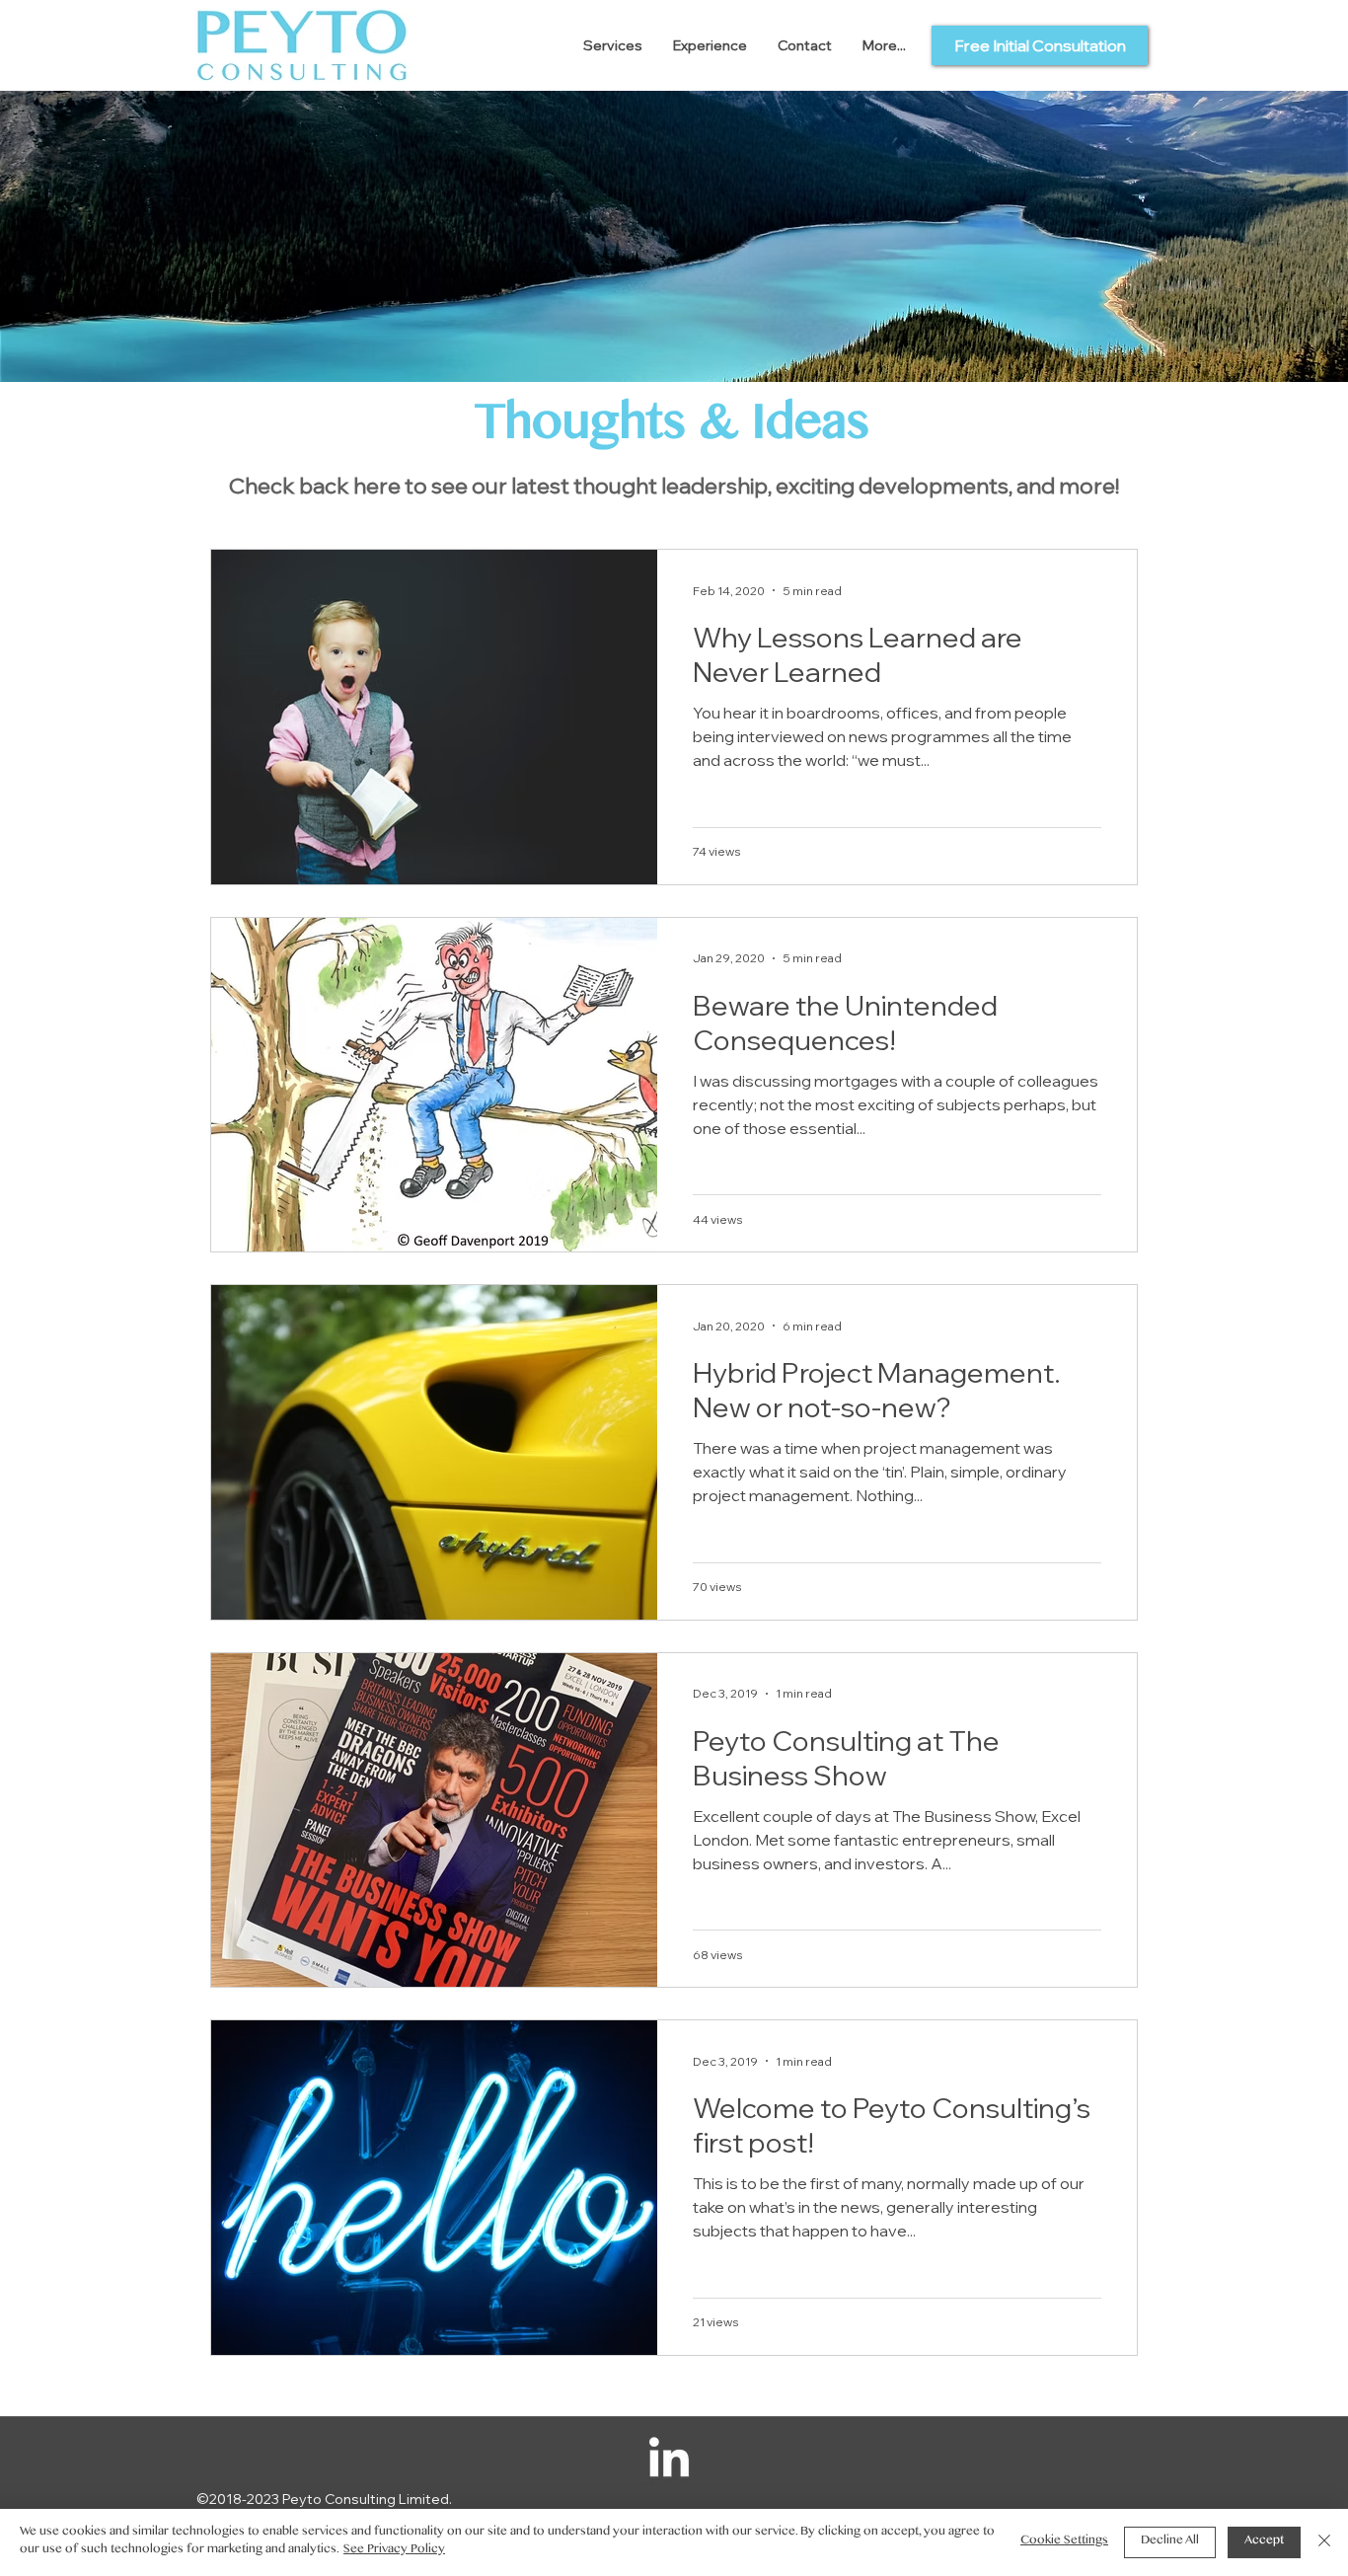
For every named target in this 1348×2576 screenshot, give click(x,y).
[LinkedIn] (669, 2461)
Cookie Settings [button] (1064, 2542)
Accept (1264, 2542)
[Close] (1324, 2542)
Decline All (1170, 2542)
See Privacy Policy (394, 2551)
